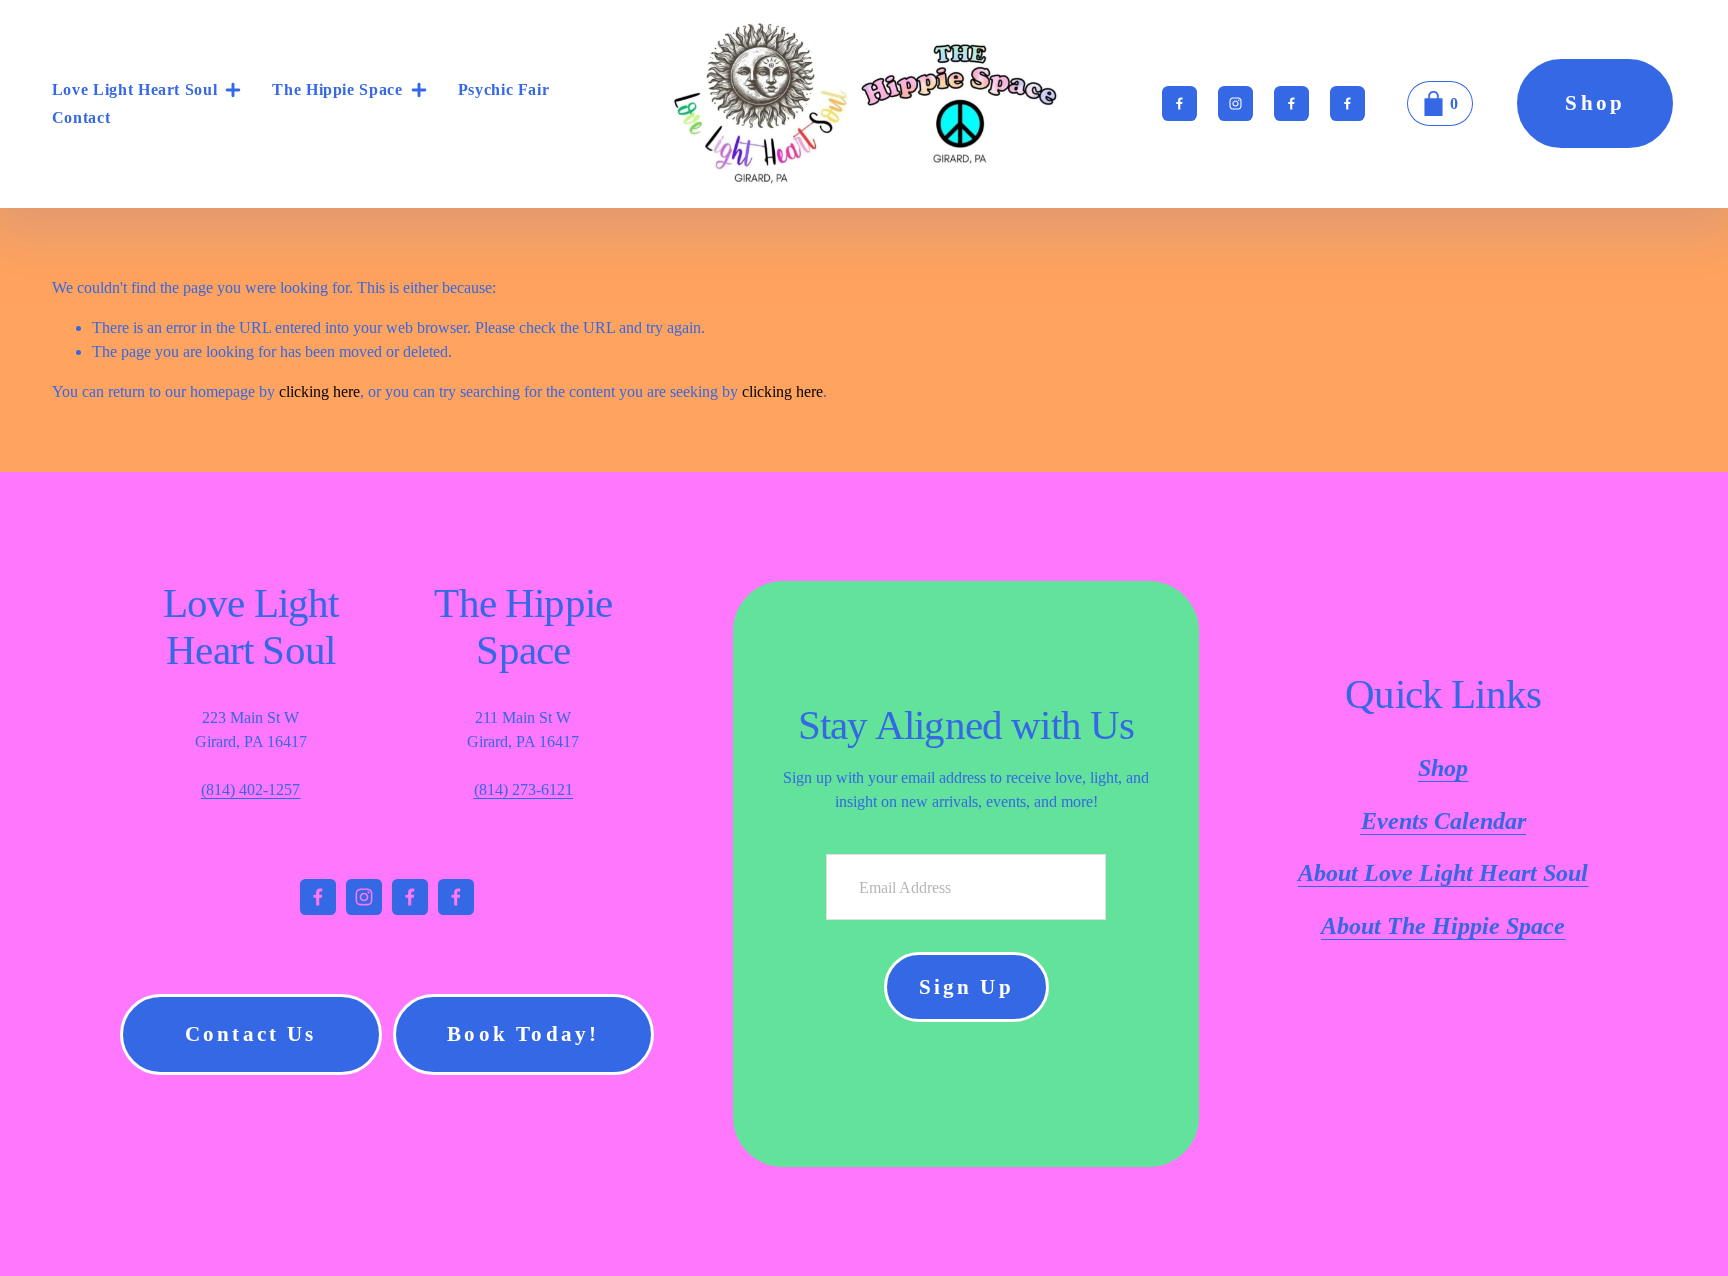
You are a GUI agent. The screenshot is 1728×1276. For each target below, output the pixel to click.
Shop (1595, 103)
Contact (81, 117)
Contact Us (251, 1034)
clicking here (319, 391)
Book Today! (523, 1034)
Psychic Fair (504, 89)
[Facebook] (1179, 103)
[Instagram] (1235, 103)
